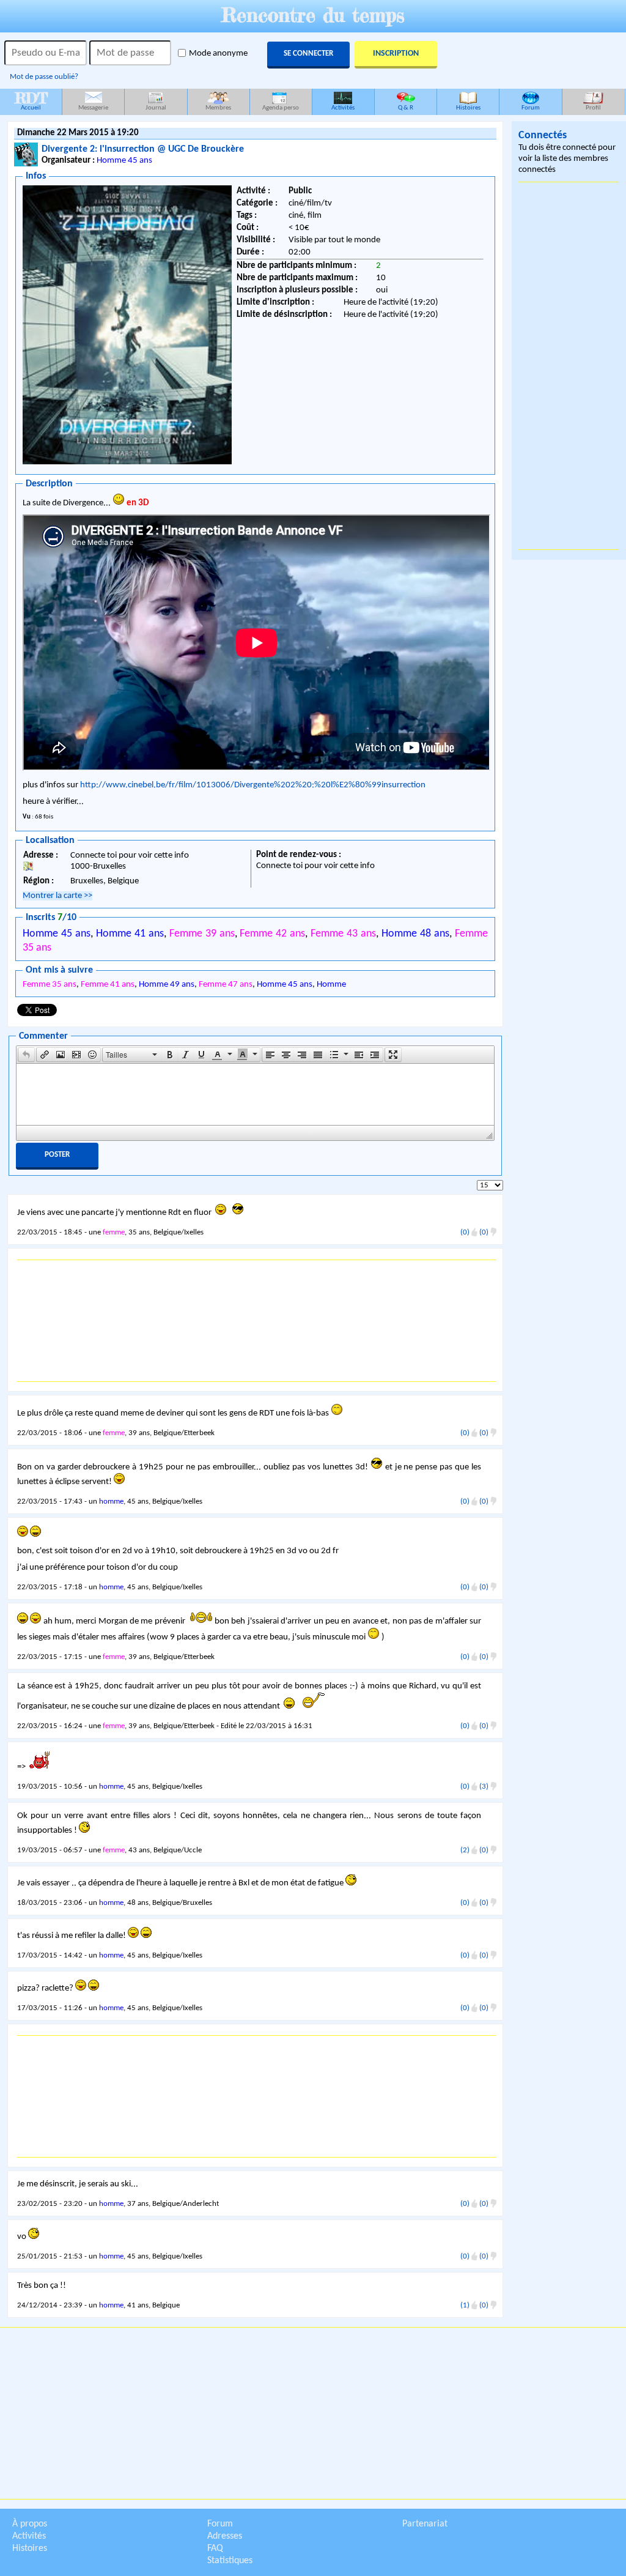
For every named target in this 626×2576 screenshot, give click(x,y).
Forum (531, 108)
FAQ (215, 2548)
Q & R (406, 108)
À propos (30, 2524)
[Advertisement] (257, 1321)
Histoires (468, 108)
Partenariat (425, 2524)
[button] (26, 1055)
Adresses (225, 2536)
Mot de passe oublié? (44, 77)
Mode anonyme (218, 54)
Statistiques (230, 2561)
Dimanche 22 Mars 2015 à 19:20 (78, 133)
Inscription (396, 54)
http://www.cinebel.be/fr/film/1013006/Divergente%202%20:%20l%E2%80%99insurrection (253, 785)
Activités (343, 108)
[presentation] (26, 1055)
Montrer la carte (57, 896)
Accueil (31, 100)
